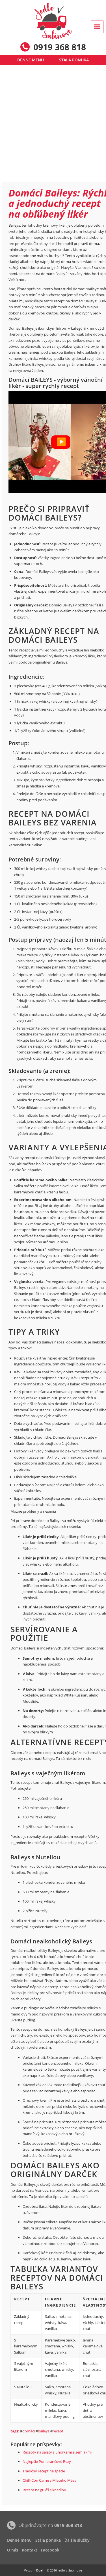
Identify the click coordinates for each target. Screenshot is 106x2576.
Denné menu (31, 60)
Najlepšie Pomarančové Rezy (47, 2461)
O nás (13, 2550)
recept (58, 2431)
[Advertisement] (53, 126)
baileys (44, 2431)
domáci (29, 2431)
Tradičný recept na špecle (44, 2471)
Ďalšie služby (77, 2540)
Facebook (50, 2550)
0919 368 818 (68, 2525)
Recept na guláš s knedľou (44, 2490)
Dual (40, 2570)
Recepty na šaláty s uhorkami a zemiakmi (57, 2452)
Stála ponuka (74, 60)
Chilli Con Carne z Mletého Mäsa (49, 2480)
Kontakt (30, 2550)
